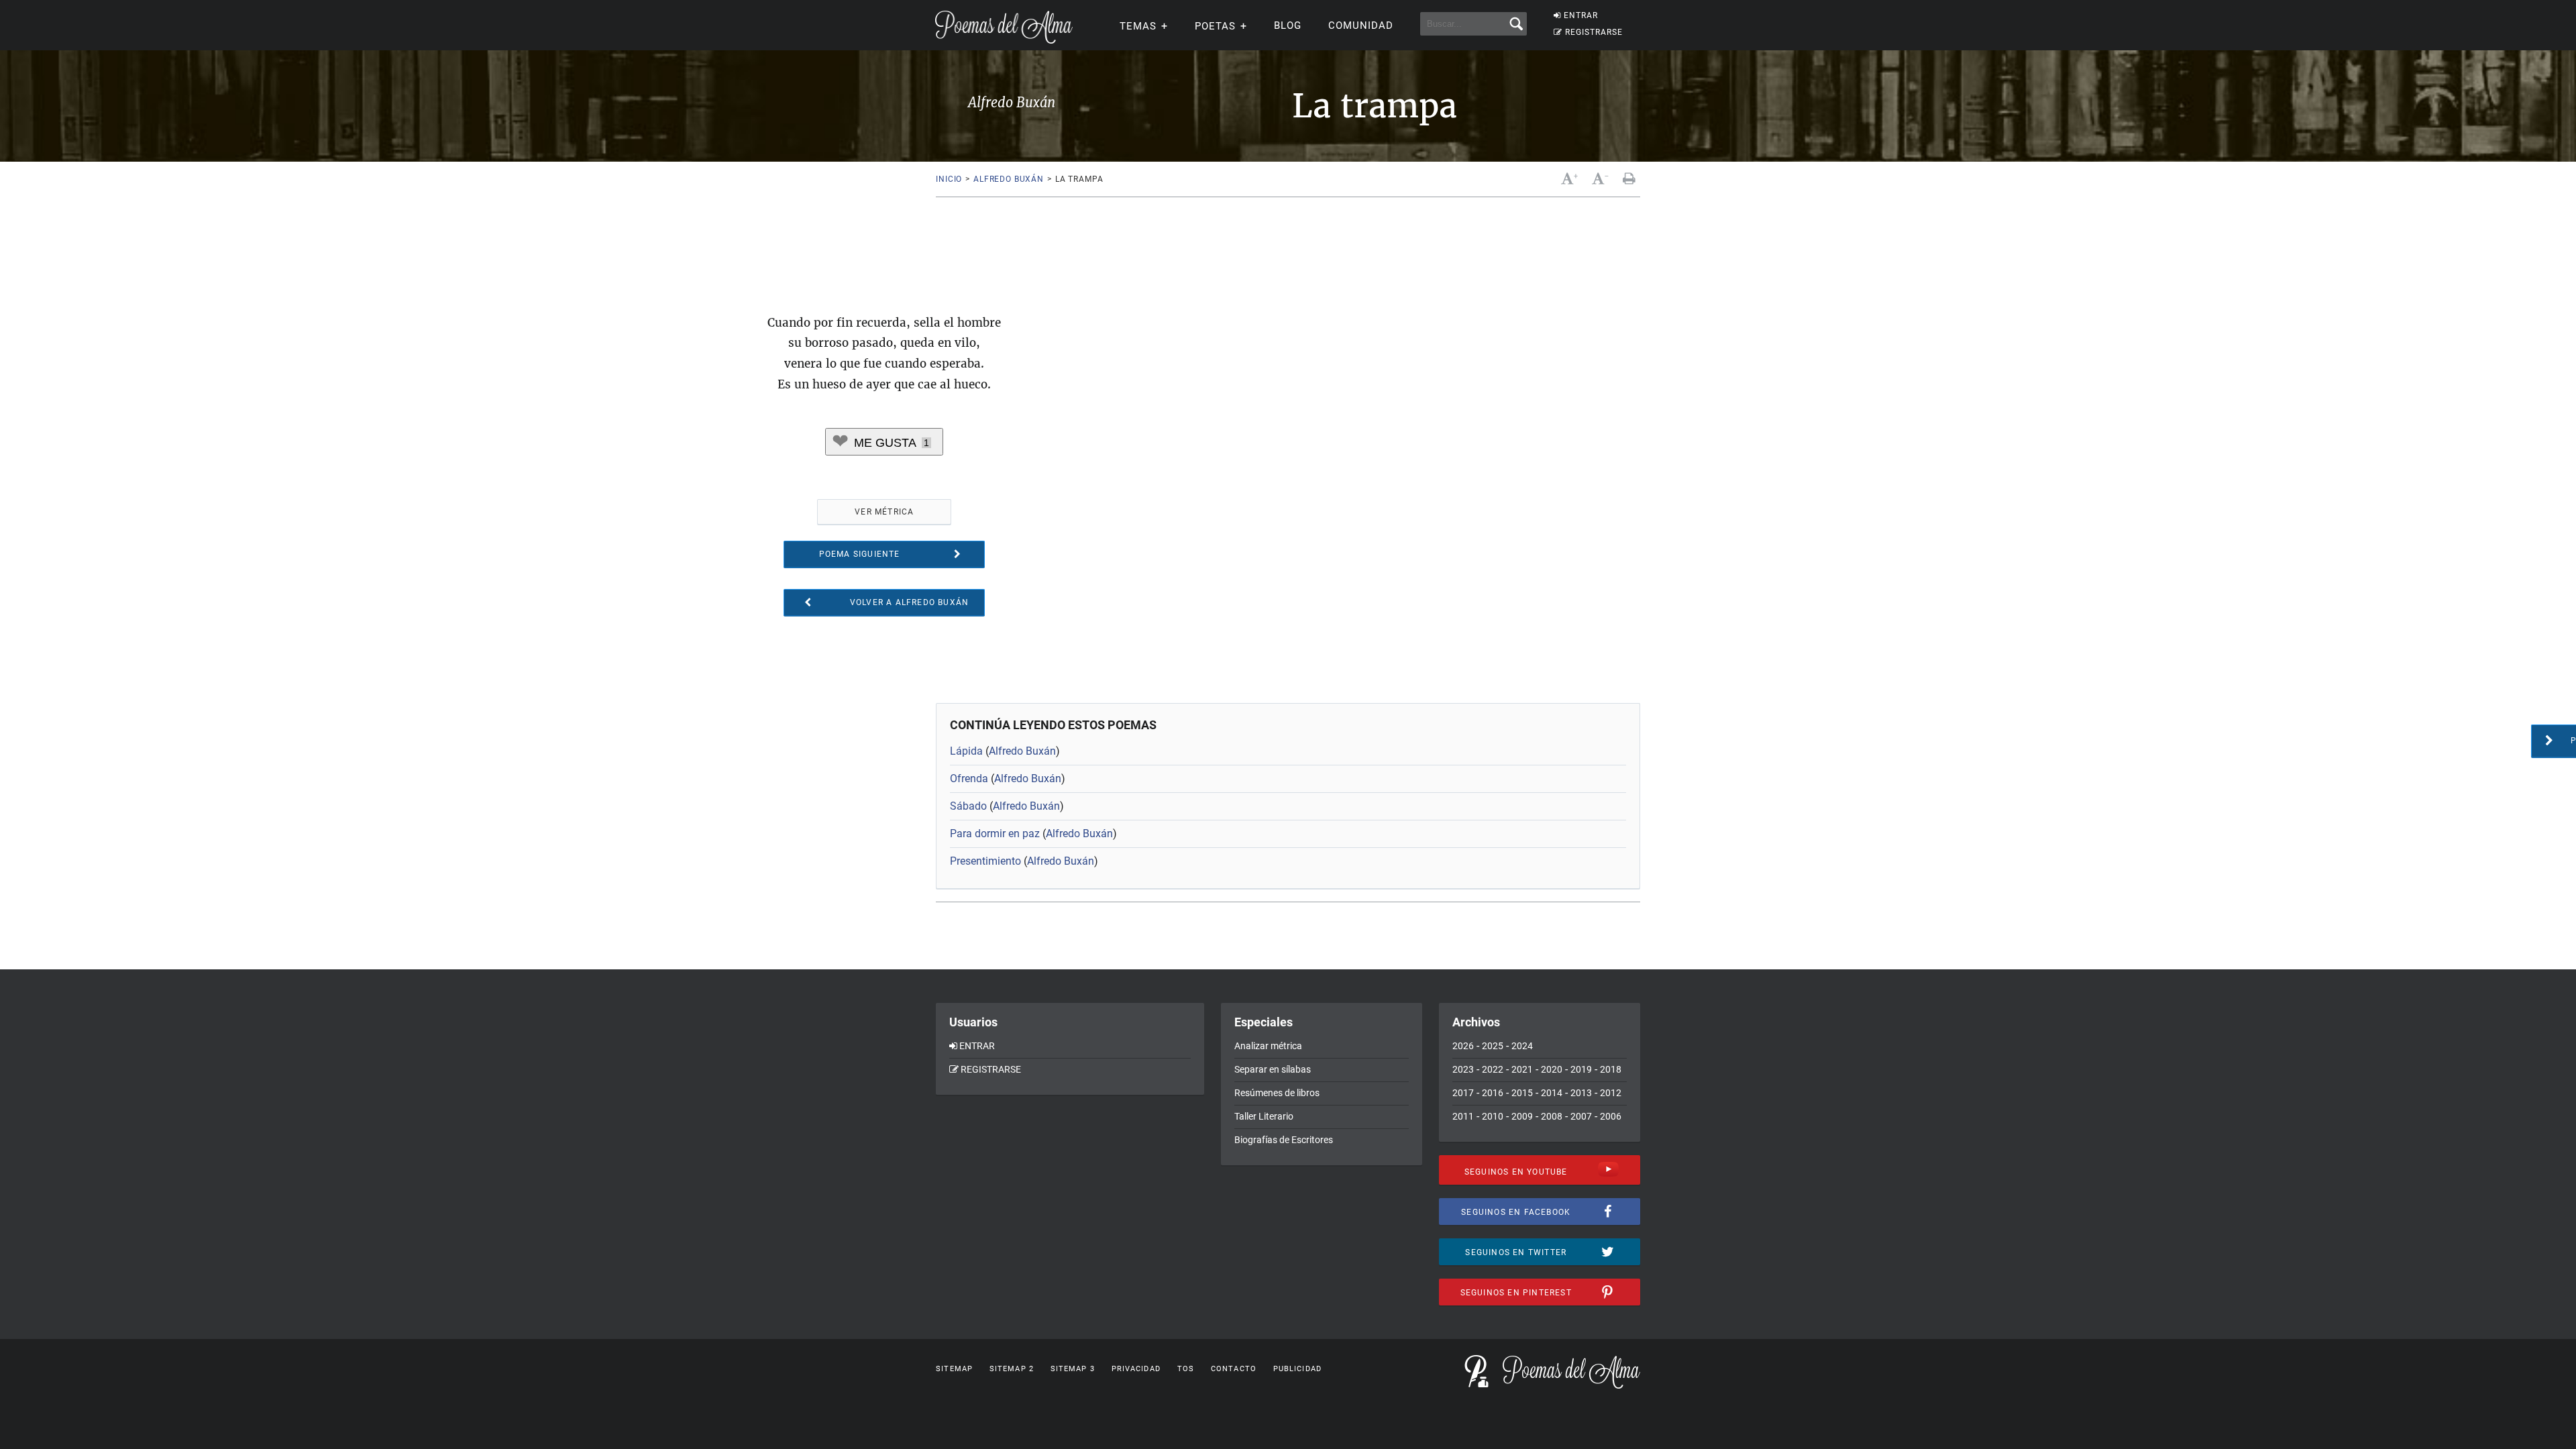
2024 (1522, 1046)
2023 (1463, 1069)
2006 (1611, 1116)
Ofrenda (969, 779)
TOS (1186, 1369)
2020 (1552, 1069)
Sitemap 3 (1073, 1369)
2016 (1493, 1093)
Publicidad (1297, 1369)
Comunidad (1361, 25)
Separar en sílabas (1273, 1069)
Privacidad (1136, 1369)
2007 (1581, 1116)
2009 (1522, 1116)
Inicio (949, 179)
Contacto (1234, 1369)
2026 (1463, 1046)
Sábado (968, 806)
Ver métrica (884, 512)
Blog (1288, 25)
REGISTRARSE (1594, 32)
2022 (1493, 1069)
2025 (1493, 1046)
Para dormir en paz (995, 834)
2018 (1611, 1069)
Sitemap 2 (1012, 1369)
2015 (1522, 1093)
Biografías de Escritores (1284, 1140)
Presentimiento (985, 861)
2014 (1552, 1093)
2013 (1581, 1093)
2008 (1552, 1116)
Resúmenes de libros (1277, 1093)
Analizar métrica (1268, 1046)
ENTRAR (1581, 15)
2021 (1522, 1069)
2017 (1463, 1093)
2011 (1463, 1116)
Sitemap (954, 1369)
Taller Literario (1264, 1116)
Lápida (966, 751)
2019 (1581, 1069)
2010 (1493, 1116)
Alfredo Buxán (1009, 179)
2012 (1611, 1093)
